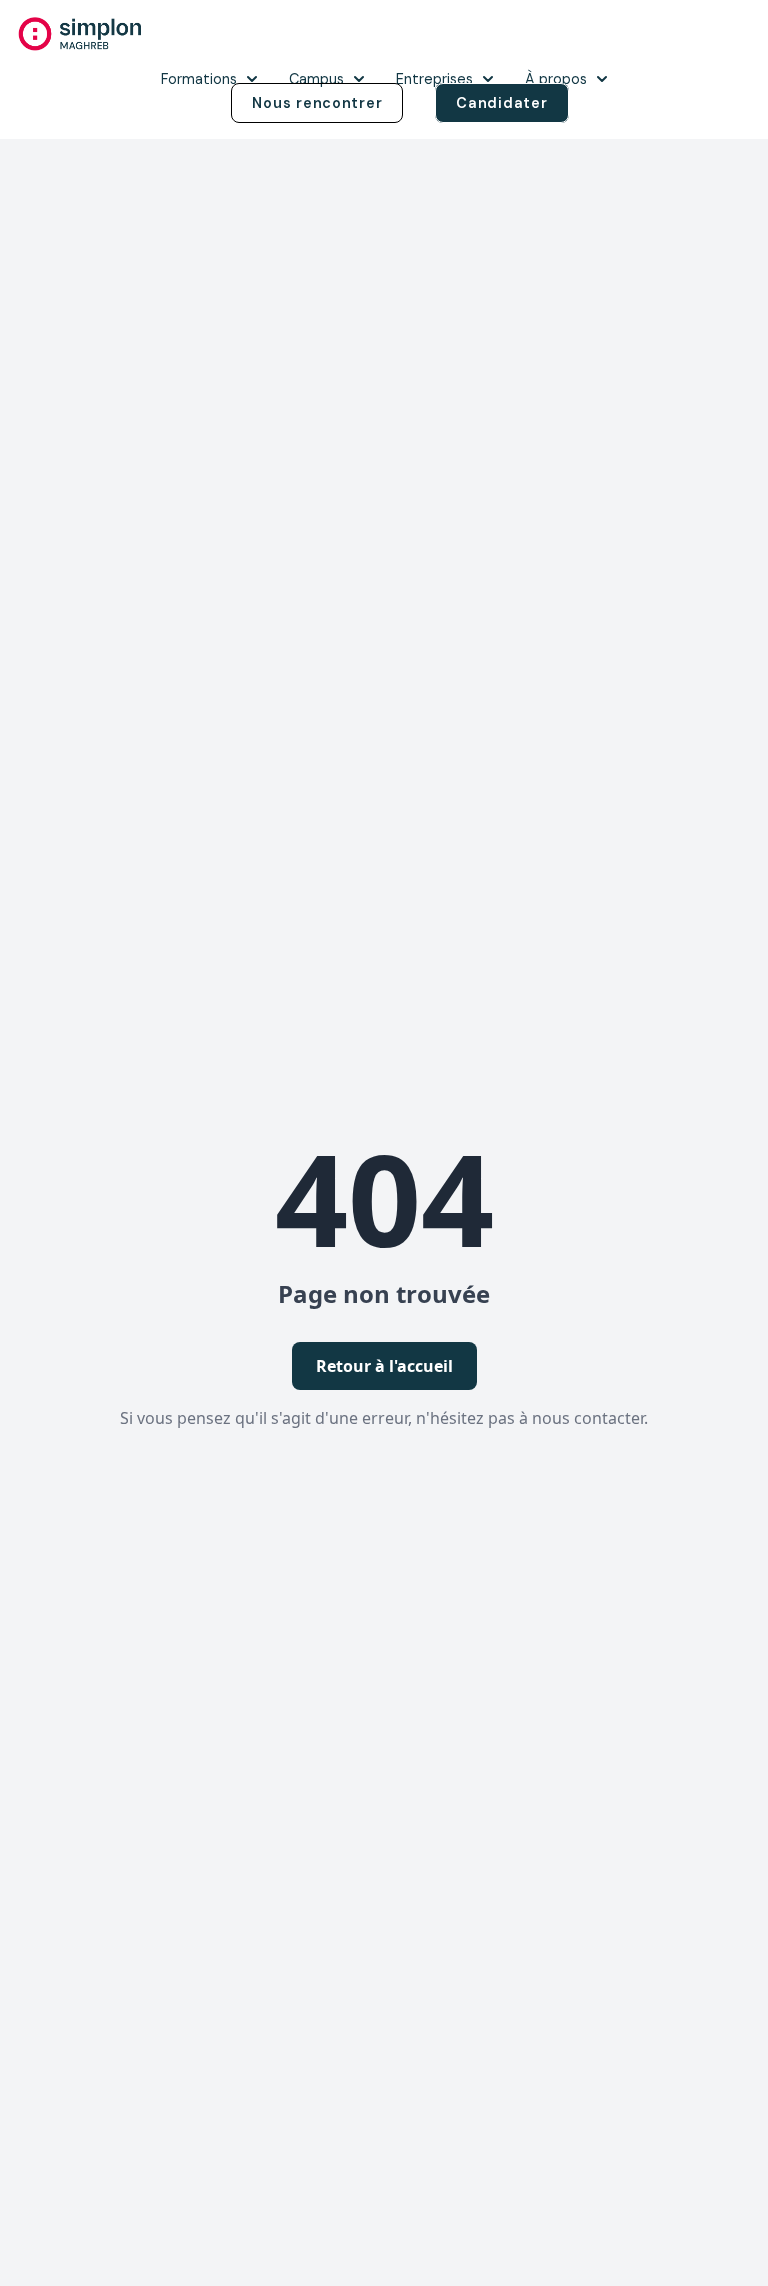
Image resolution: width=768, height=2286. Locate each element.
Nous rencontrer (317, 103)
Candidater (501, 103)
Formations (199, 79)
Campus (316, 79)
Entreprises (434, 79)
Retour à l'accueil (384, 1366)
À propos (556, 79)
